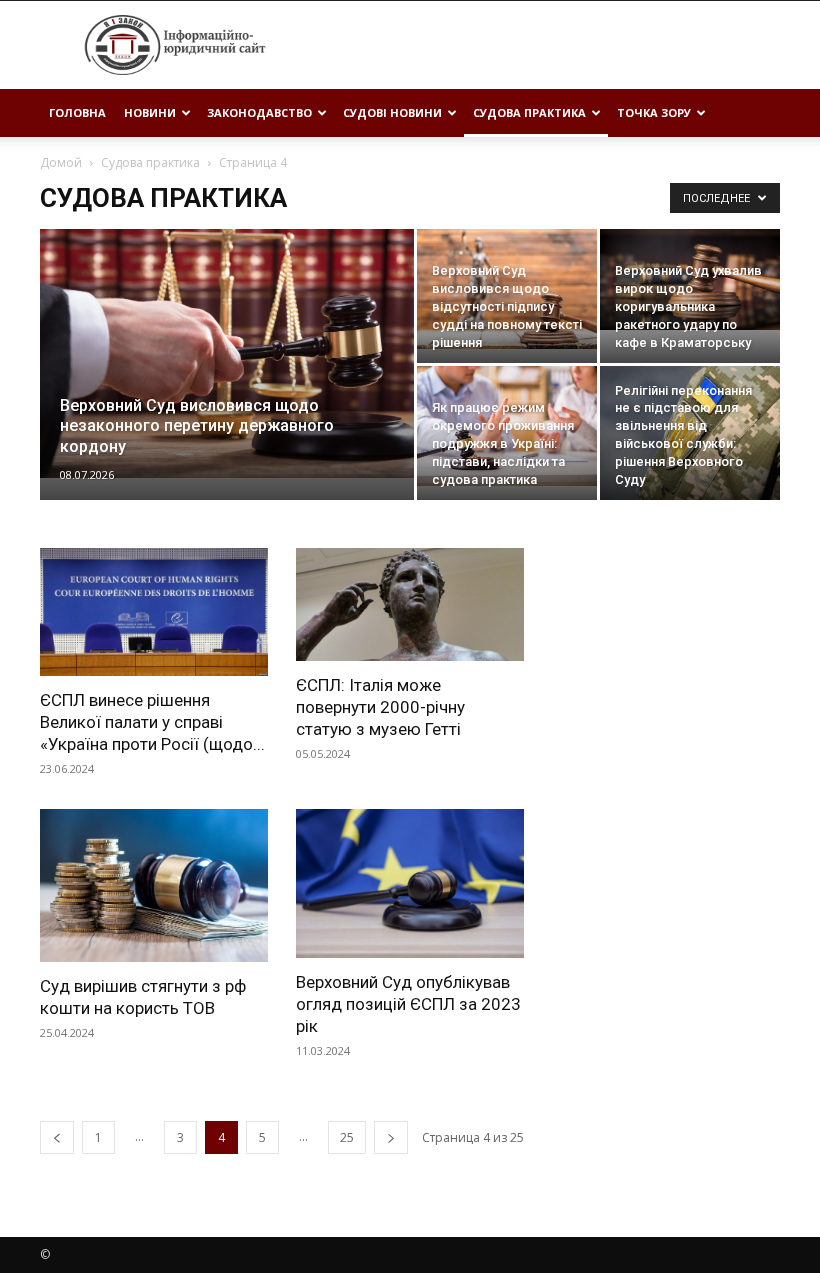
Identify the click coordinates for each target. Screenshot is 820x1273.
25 (347, 1137)
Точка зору (654, 112)
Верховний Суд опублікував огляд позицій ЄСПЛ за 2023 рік (408, 1004)
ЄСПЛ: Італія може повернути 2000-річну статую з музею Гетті (380, 707)
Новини (150, 112)
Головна (77, 112)
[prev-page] (57, 1137)
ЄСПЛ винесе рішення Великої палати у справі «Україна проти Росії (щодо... (152, 722)
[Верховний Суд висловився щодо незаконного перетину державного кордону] (227, 353)
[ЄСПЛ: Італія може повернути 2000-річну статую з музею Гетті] (410, 604)
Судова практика (529, 112)
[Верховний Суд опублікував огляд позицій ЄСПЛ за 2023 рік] (410, 883)
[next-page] (391, 1137)
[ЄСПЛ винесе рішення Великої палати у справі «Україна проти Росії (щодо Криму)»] (154, 612)
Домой (61, 162)
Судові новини (392, 112)
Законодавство (259, 112)
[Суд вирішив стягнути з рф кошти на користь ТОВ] (154, 885)
